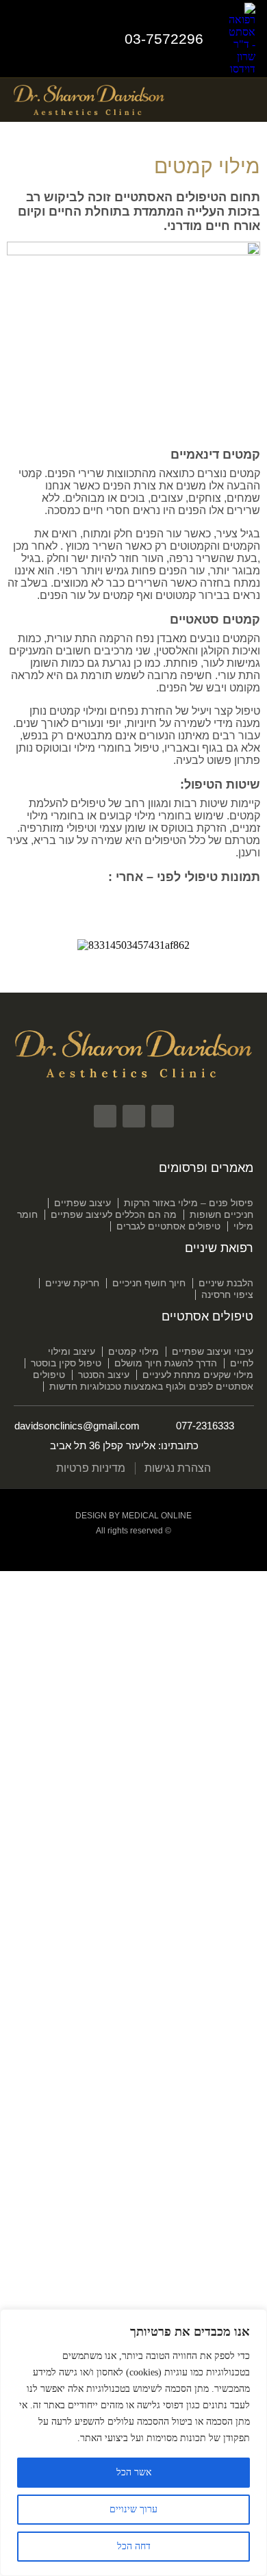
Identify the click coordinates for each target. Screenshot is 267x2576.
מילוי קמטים (133, 1351)
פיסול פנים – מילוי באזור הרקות (189, 1203)
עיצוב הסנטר (104, 1375)
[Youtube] (21, 39)
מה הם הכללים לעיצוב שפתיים (114, 1214)
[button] (244, 100)
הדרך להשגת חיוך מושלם (166, 1363)
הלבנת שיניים (226, 1283)
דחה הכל (134, 2546)
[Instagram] (52, 39)
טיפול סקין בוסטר (66, 1363)
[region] (133, 2443)
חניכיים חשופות (221, 1214)
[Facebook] (83, 39)
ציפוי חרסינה (227, 1295)
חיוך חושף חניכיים (149, 1283)
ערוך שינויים (133, 2509)
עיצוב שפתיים (82, 1203)
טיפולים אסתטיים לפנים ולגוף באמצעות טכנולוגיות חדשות (143, 1380)
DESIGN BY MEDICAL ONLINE (133, 1516)
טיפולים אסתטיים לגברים (168, 1226)
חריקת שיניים (72, 1283)
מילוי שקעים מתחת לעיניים (198, 1375)
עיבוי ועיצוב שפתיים (213, 1351)
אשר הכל (134, 2472)
